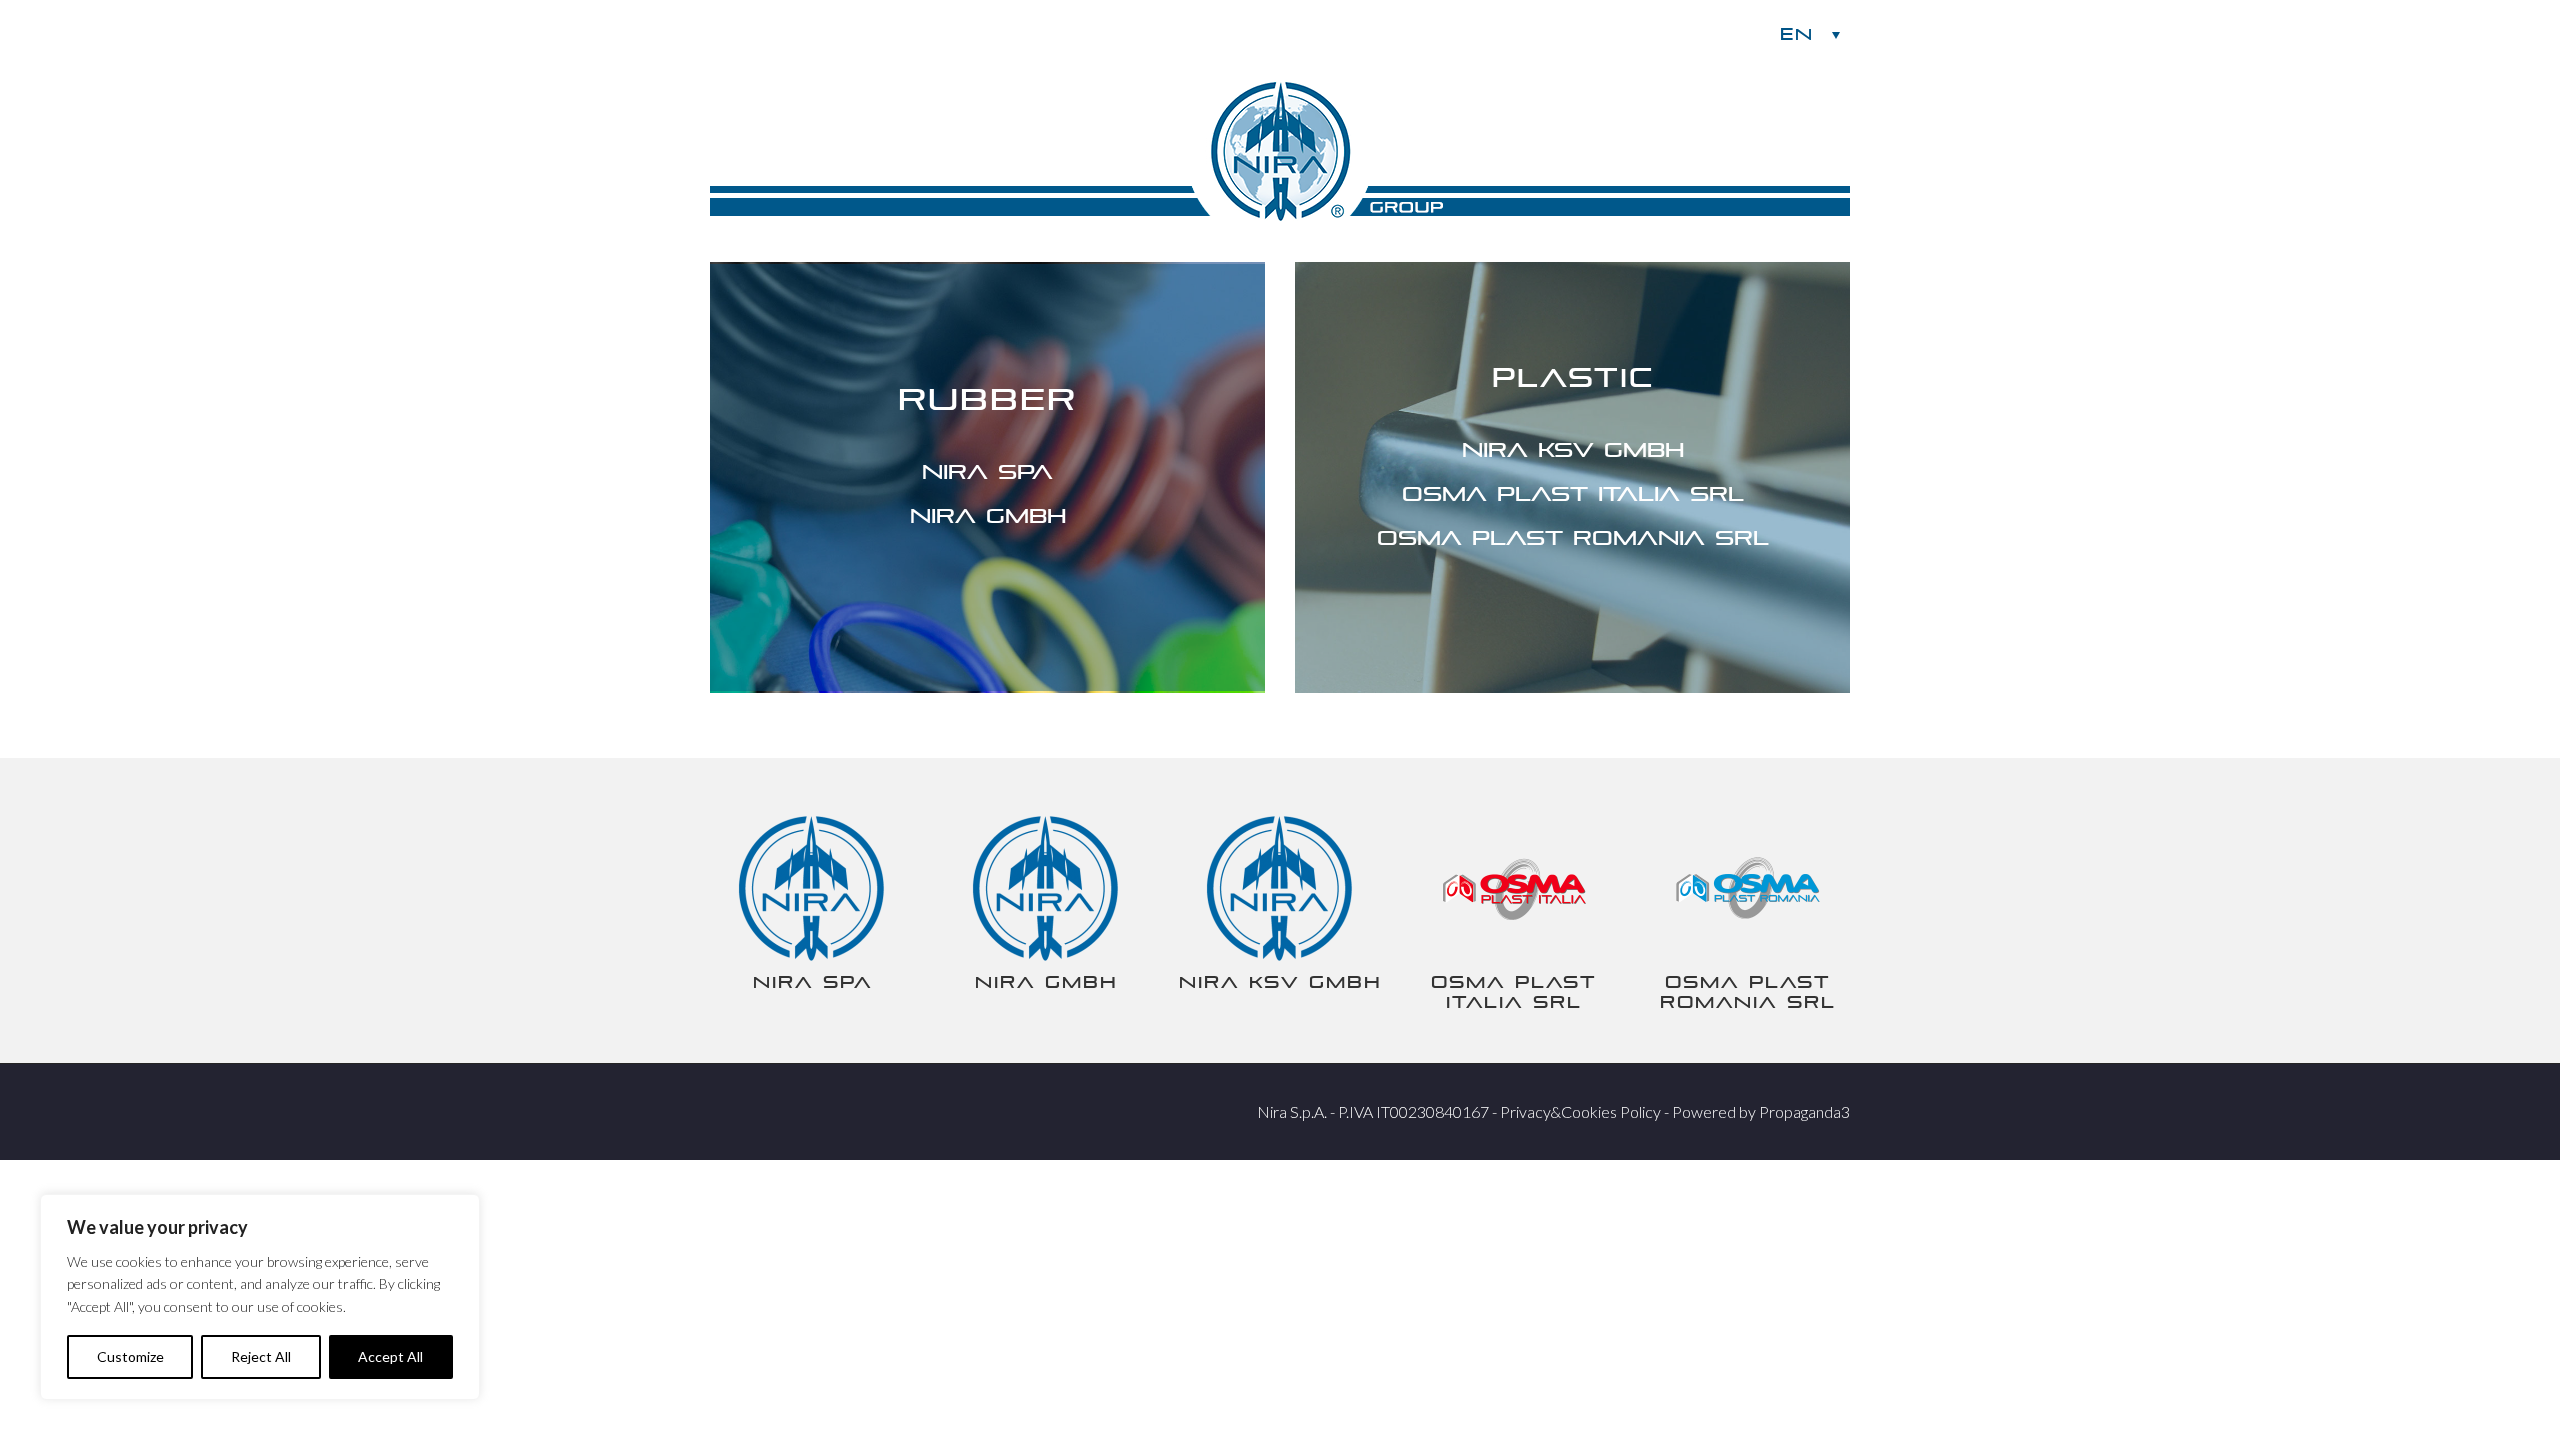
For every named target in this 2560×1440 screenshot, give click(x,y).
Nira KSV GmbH (1573, 450)
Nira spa (987, 472)
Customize (130, 1356)
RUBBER (987, 399)
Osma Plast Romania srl (1573, 538)
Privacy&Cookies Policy (1580, 1111)
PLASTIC (1573, 378)
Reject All (261, 1356)
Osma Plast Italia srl (1573, 494)
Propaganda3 (1804, 1111)
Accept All (390, 1356)
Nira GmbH (988, 516)
